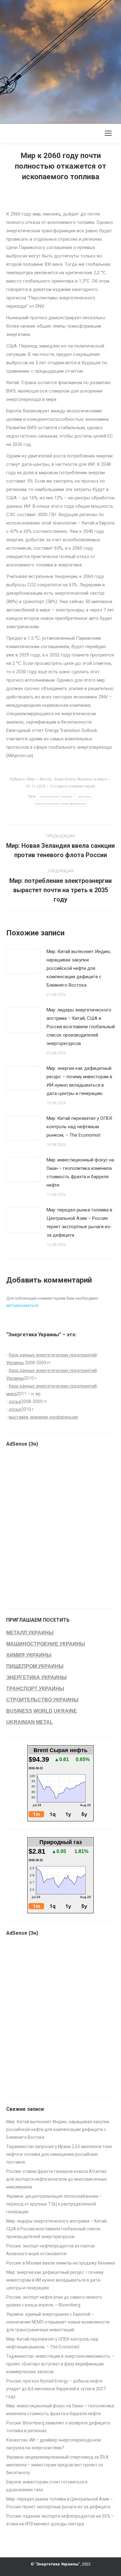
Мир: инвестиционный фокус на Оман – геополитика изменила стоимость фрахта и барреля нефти (80, 1172)
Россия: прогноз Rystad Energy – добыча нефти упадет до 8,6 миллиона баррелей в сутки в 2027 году (56, 2389)
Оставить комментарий (72, 786)
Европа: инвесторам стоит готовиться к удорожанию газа (47, 2486)
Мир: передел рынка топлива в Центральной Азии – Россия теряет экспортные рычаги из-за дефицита (79, 1222)
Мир (31, 779)
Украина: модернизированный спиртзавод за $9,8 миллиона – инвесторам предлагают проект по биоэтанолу (57, 2465)
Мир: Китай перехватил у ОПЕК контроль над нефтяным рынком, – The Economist (79, 1127)
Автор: (73, 779)
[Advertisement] (60, 61)
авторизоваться (22, 1305)
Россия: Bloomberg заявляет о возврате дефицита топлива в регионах (58, 2427)
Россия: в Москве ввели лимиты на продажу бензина (60, 2263)
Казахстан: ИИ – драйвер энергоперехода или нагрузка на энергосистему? (54, 2444)
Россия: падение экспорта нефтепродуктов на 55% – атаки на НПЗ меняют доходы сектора (60, 2520)
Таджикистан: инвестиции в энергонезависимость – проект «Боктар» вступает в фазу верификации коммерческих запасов (60, 2364)
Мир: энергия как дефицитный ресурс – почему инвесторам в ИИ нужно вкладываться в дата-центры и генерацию (79, 1081)
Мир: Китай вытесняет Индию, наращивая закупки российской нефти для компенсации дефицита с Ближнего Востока (79, 968)
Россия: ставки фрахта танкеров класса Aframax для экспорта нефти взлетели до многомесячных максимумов (57, 2179)
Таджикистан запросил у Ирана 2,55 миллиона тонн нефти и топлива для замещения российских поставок (59, 2154)
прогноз (84, 796)
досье (15, 1402)
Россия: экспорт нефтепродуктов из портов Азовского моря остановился (50, 2250)
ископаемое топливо (56, 796)
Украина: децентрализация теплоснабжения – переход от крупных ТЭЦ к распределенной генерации (54, 2204)
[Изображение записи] (23, 961)
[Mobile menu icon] (108, 133)
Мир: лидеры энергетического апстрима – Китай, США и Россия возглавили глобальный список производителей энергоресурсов (81, 1027)
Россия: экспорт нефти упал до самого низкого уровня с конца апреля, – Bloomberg (54, 2301)
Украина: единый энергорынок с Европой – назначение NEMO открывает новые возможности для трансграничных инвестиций (58, 2322)
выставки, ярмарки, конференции (43, 1417)
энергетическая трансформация (60, 804)
